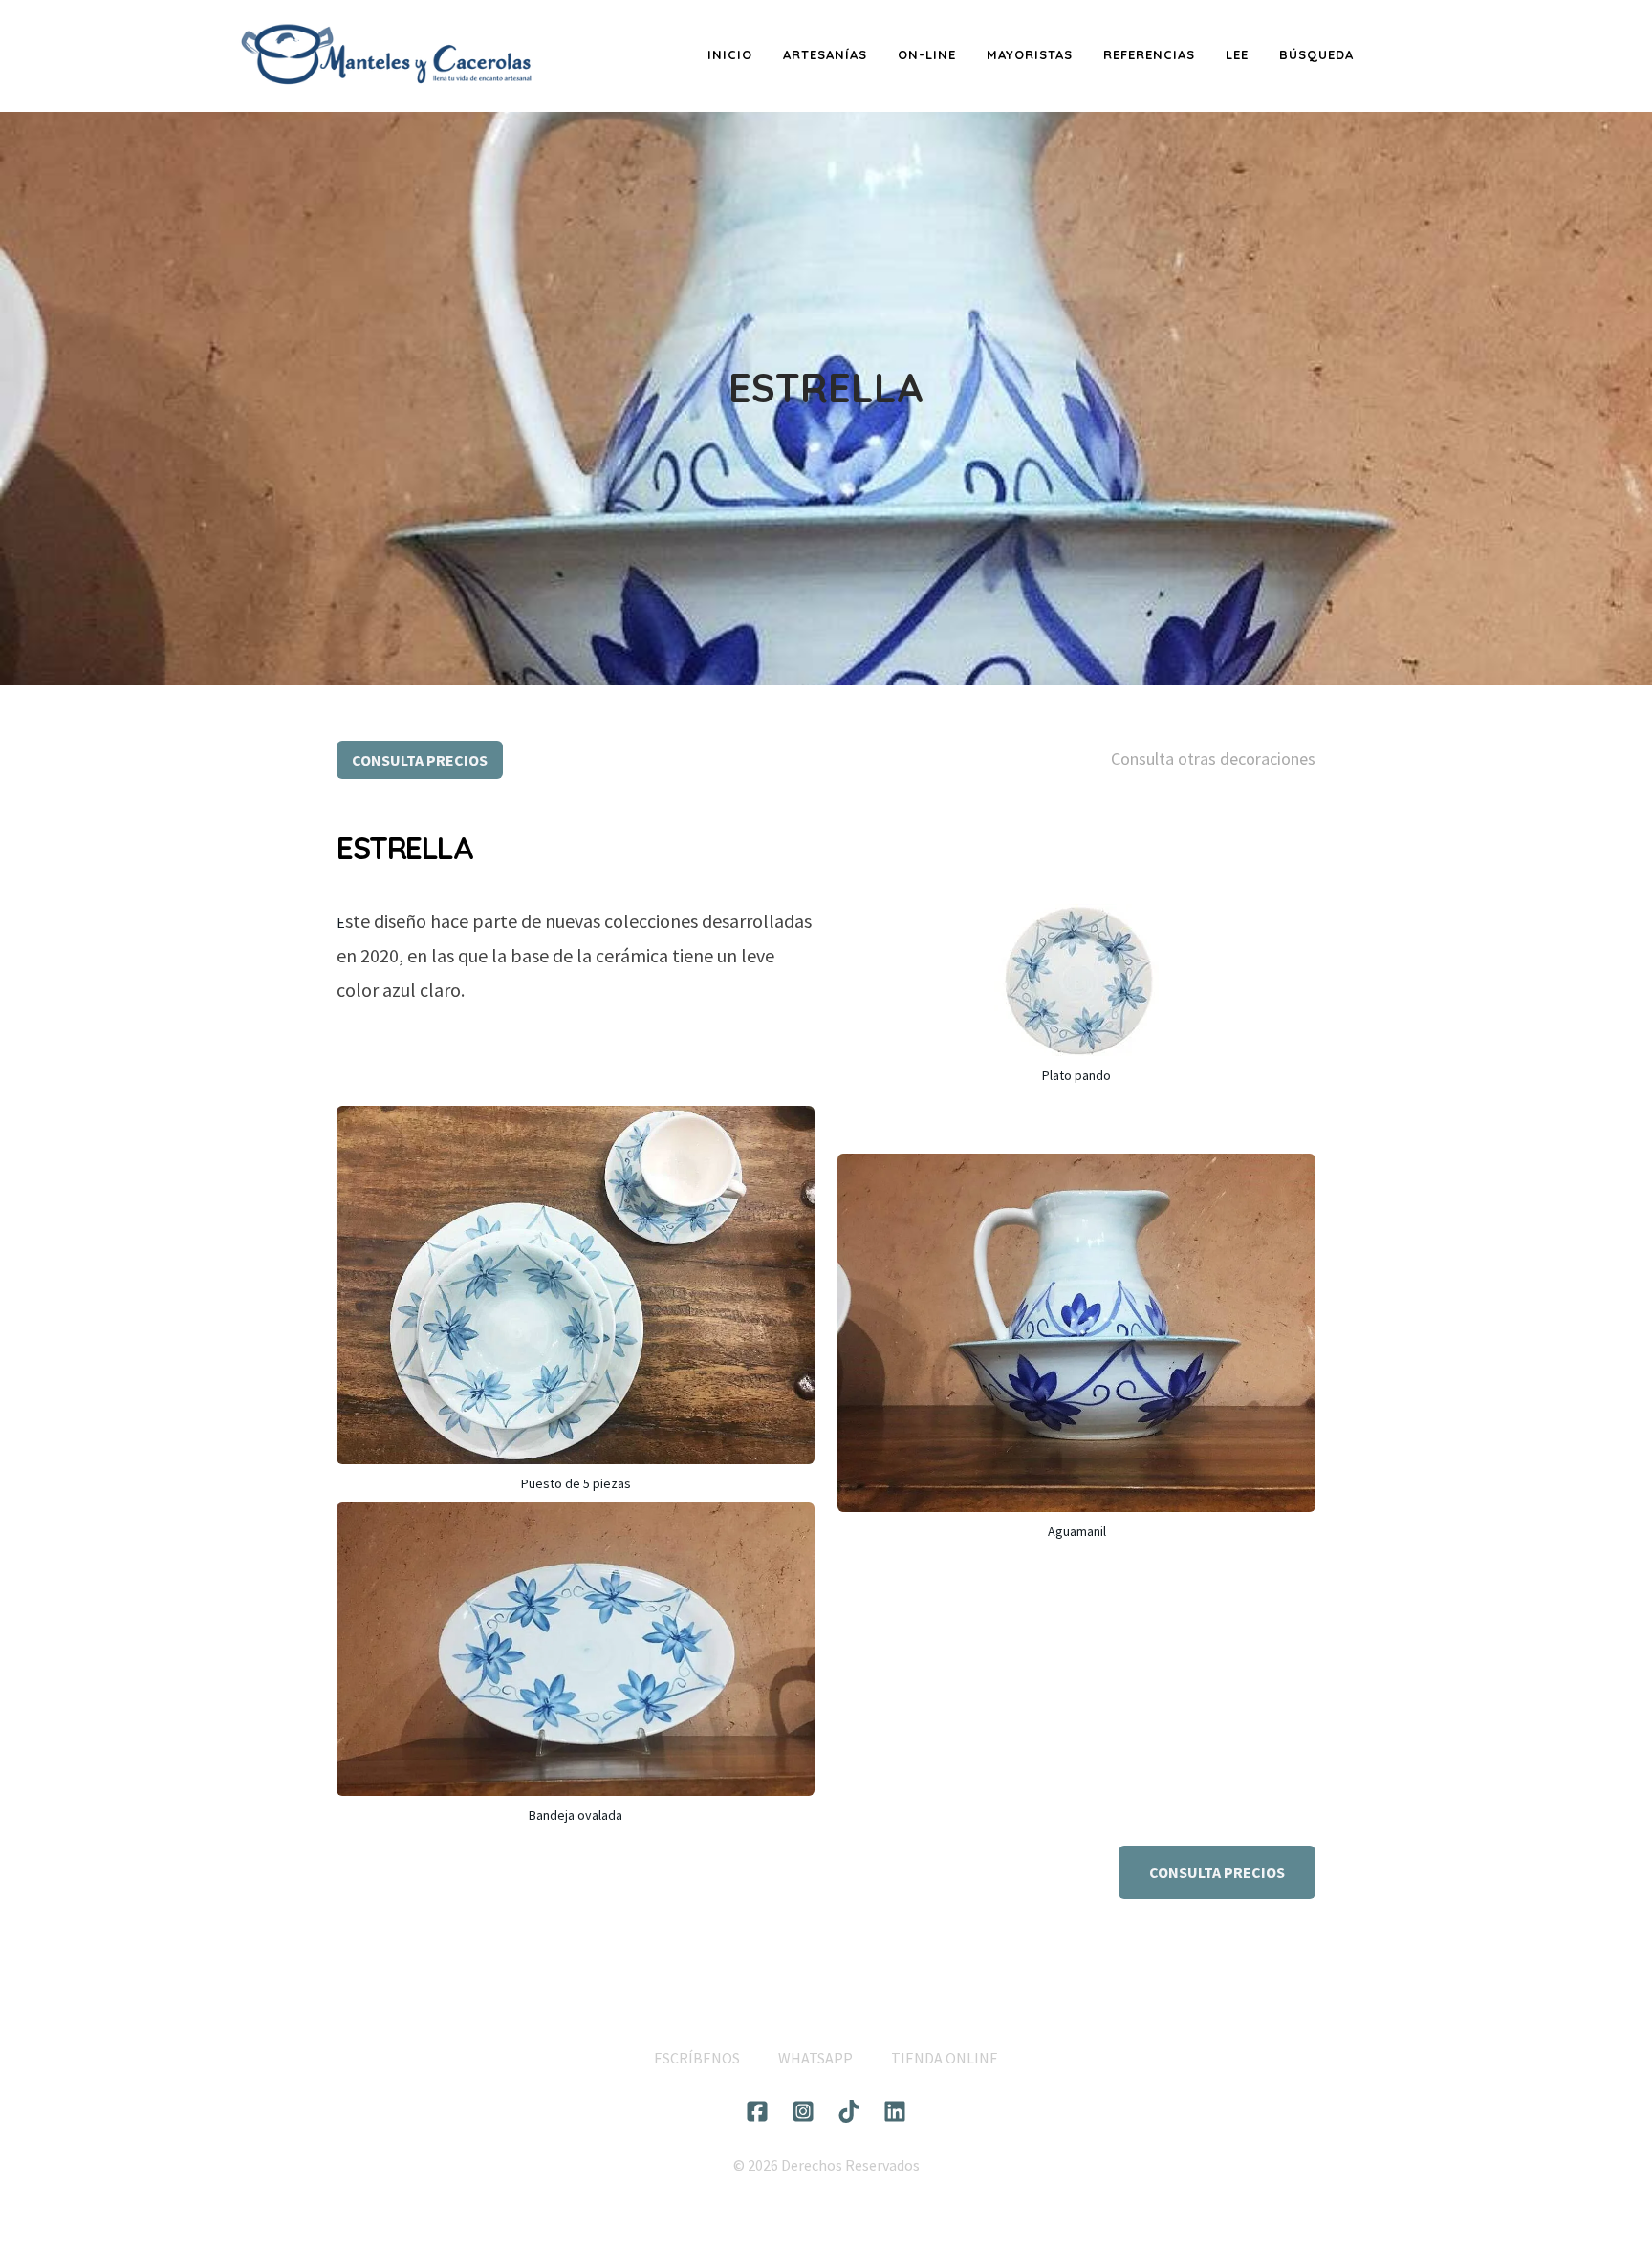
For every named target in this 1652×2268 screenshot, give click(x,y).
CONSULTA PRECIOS (420, 760)
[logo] (386, 55)
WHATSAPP (815, 2058)
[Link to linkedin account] (895, 2111)
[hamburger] (558, 41)
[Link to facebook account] (757, 2111)
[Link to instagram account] (803, 2111)
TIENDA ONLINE (945, 2058)
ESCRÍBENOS (697, 2058)
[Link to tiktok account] (849, 2111)
